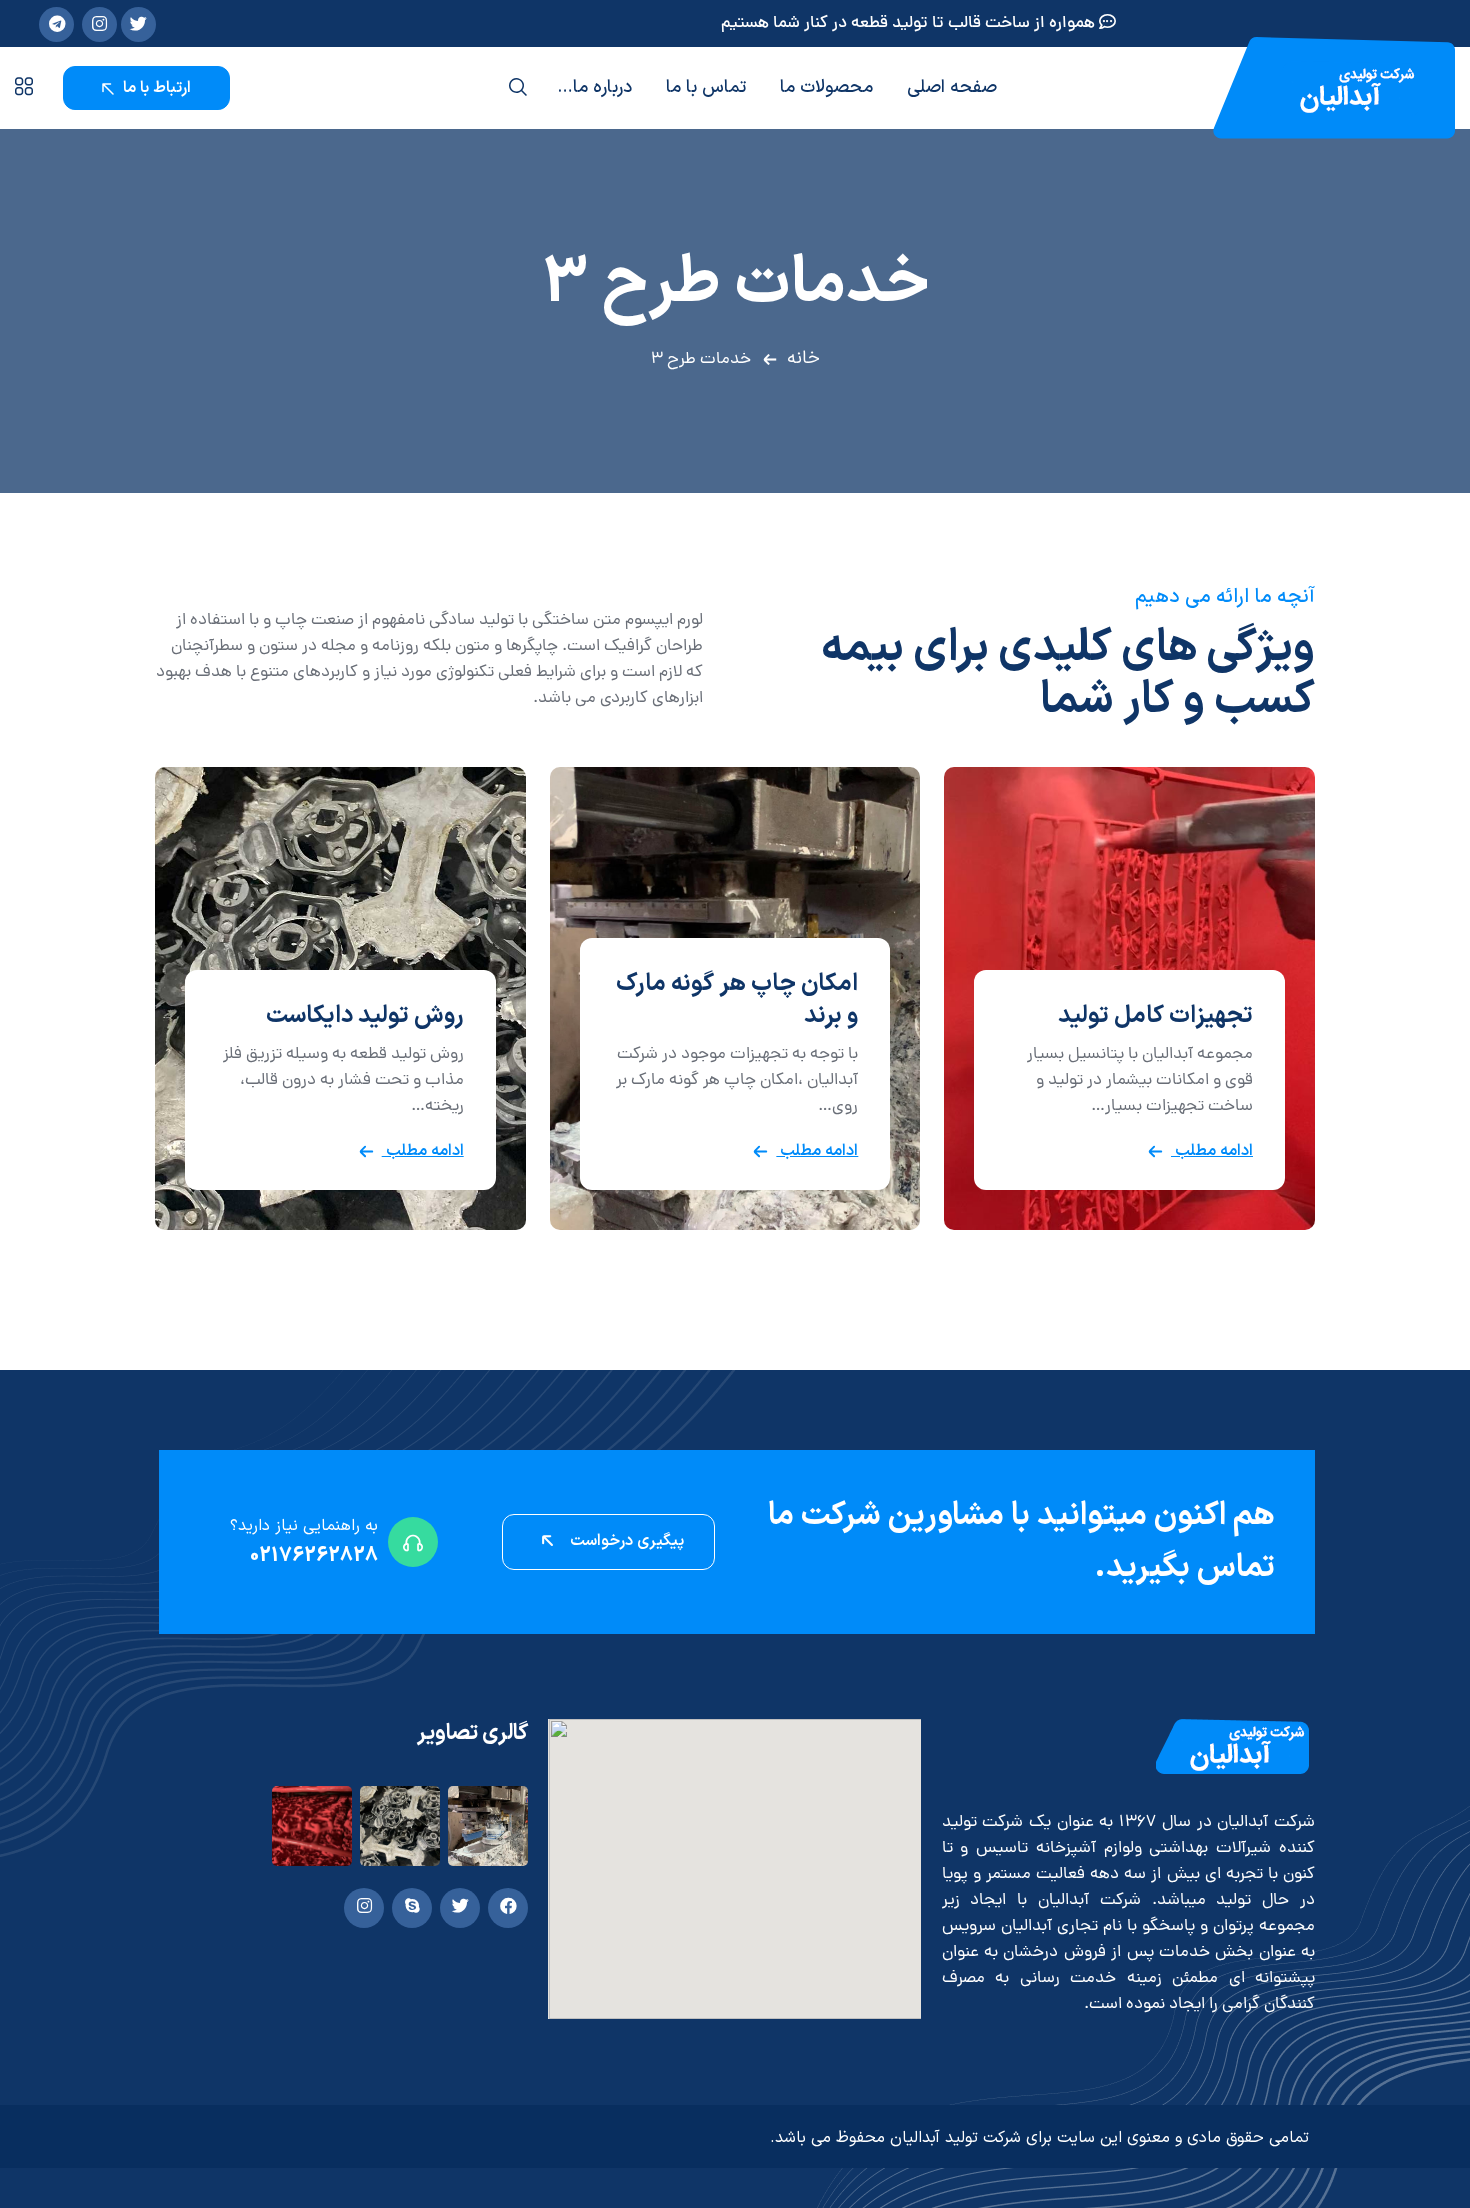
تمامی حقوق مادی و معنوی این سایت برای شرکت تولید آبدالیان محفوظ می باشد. (1039, 2138)
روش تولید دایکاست (365, 1016)
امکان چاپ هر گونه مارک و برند (737, 1000)
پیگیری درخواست (625, 1541)
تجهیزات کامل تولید (1155, 1016)
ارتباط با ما (155, 88)
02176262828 (314, 1556)
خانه (803, 358)
